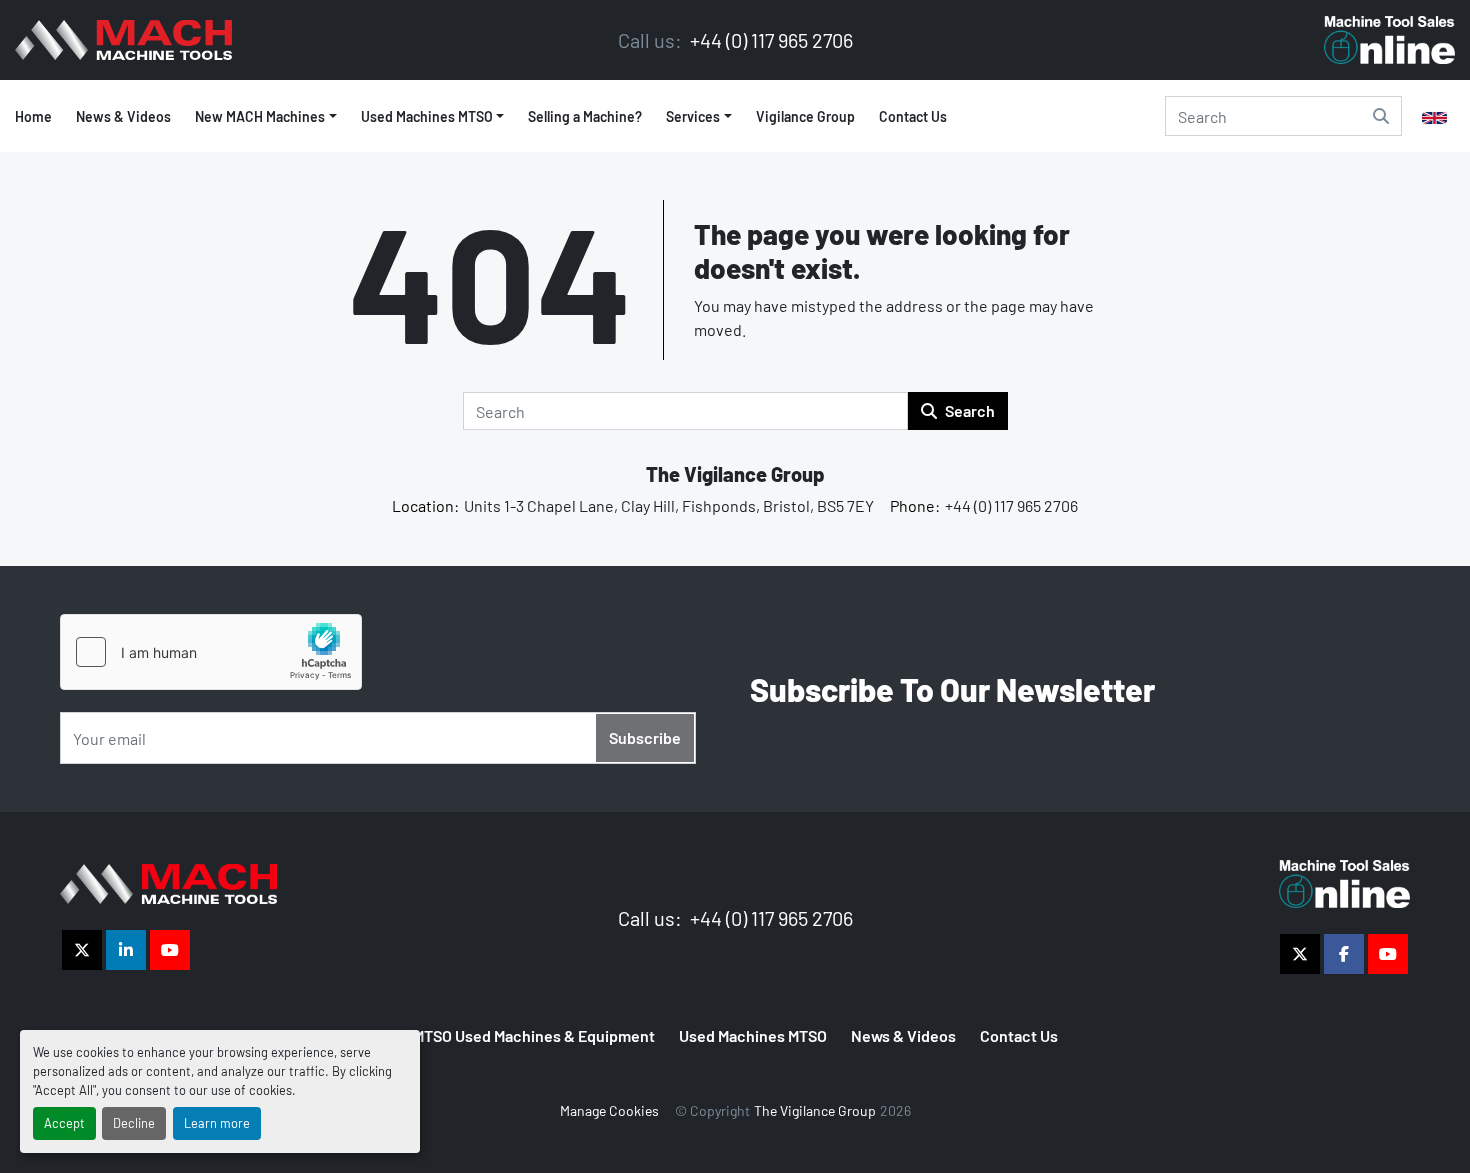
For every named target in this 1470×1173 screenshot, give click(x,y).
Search (970, 410)
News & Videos (123, 116)
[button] (433, 116)
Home (33, 116)
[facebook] (1344, 954)
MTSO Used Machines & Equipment (534, 1035)
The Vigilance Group (735, 474)
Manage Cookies (609, 1110)
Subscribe (645, 737)
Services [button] (693, 116)
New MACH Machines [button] (260, 116)
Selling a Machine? (585, 116)
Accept (64, 1123)
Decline (134, 1123)
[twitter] (82, 950)
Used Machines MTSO (427, 116)
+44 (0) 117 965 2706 (769, 40)
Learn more (217, 1123)
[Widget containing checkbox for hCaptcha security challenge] (211, 652)
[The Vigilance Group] (168, 881)
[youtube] (170, 950)
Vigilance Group (805, 116)
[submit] (1381, 116)
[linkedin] (126, 950)
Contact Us (913, 116)
